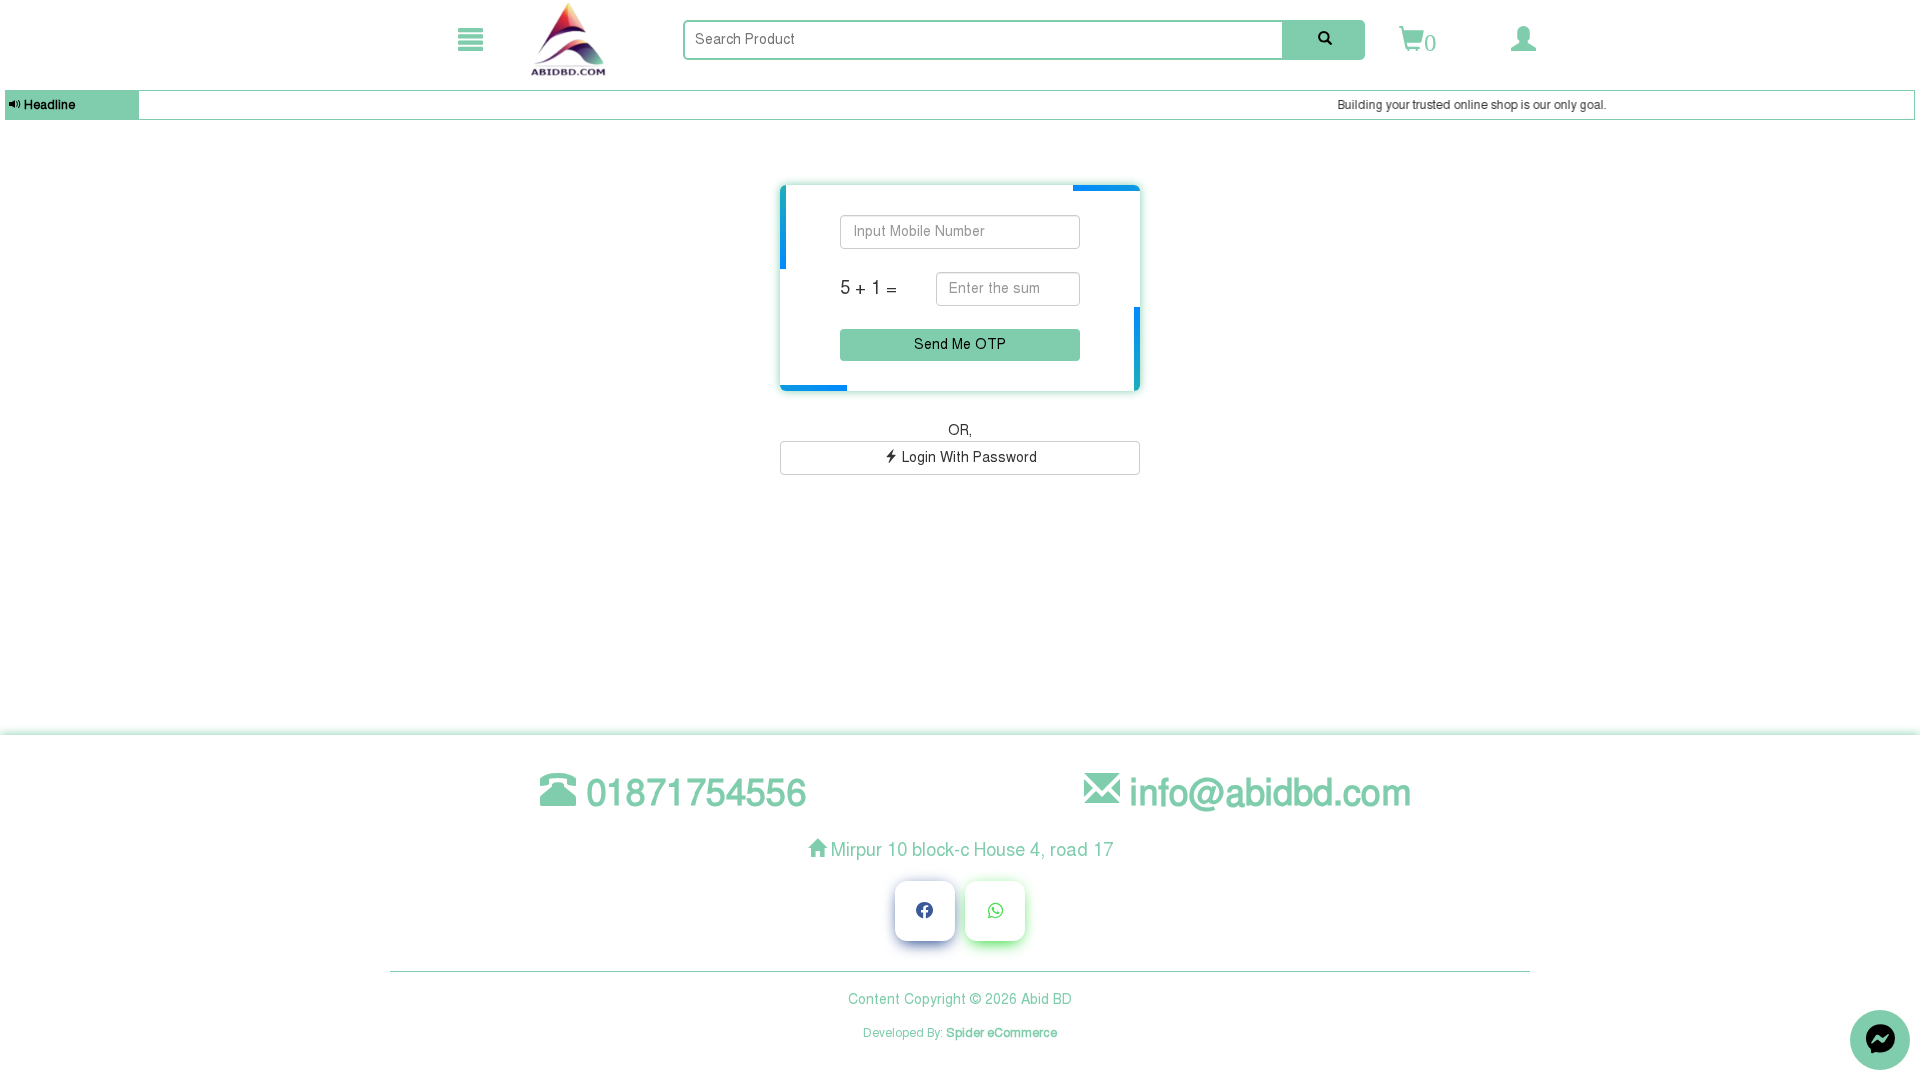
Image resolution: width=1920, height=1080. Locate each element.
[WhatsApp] (995, 911)
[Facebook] (925, 911)
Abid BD (1046, 999)
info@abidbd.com (1266, 793)
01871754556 (691, 793)
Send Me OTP (960, 344)
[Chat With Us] (1880, 1040)
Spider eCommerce (1001, 1033)
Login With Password (967, 457)
